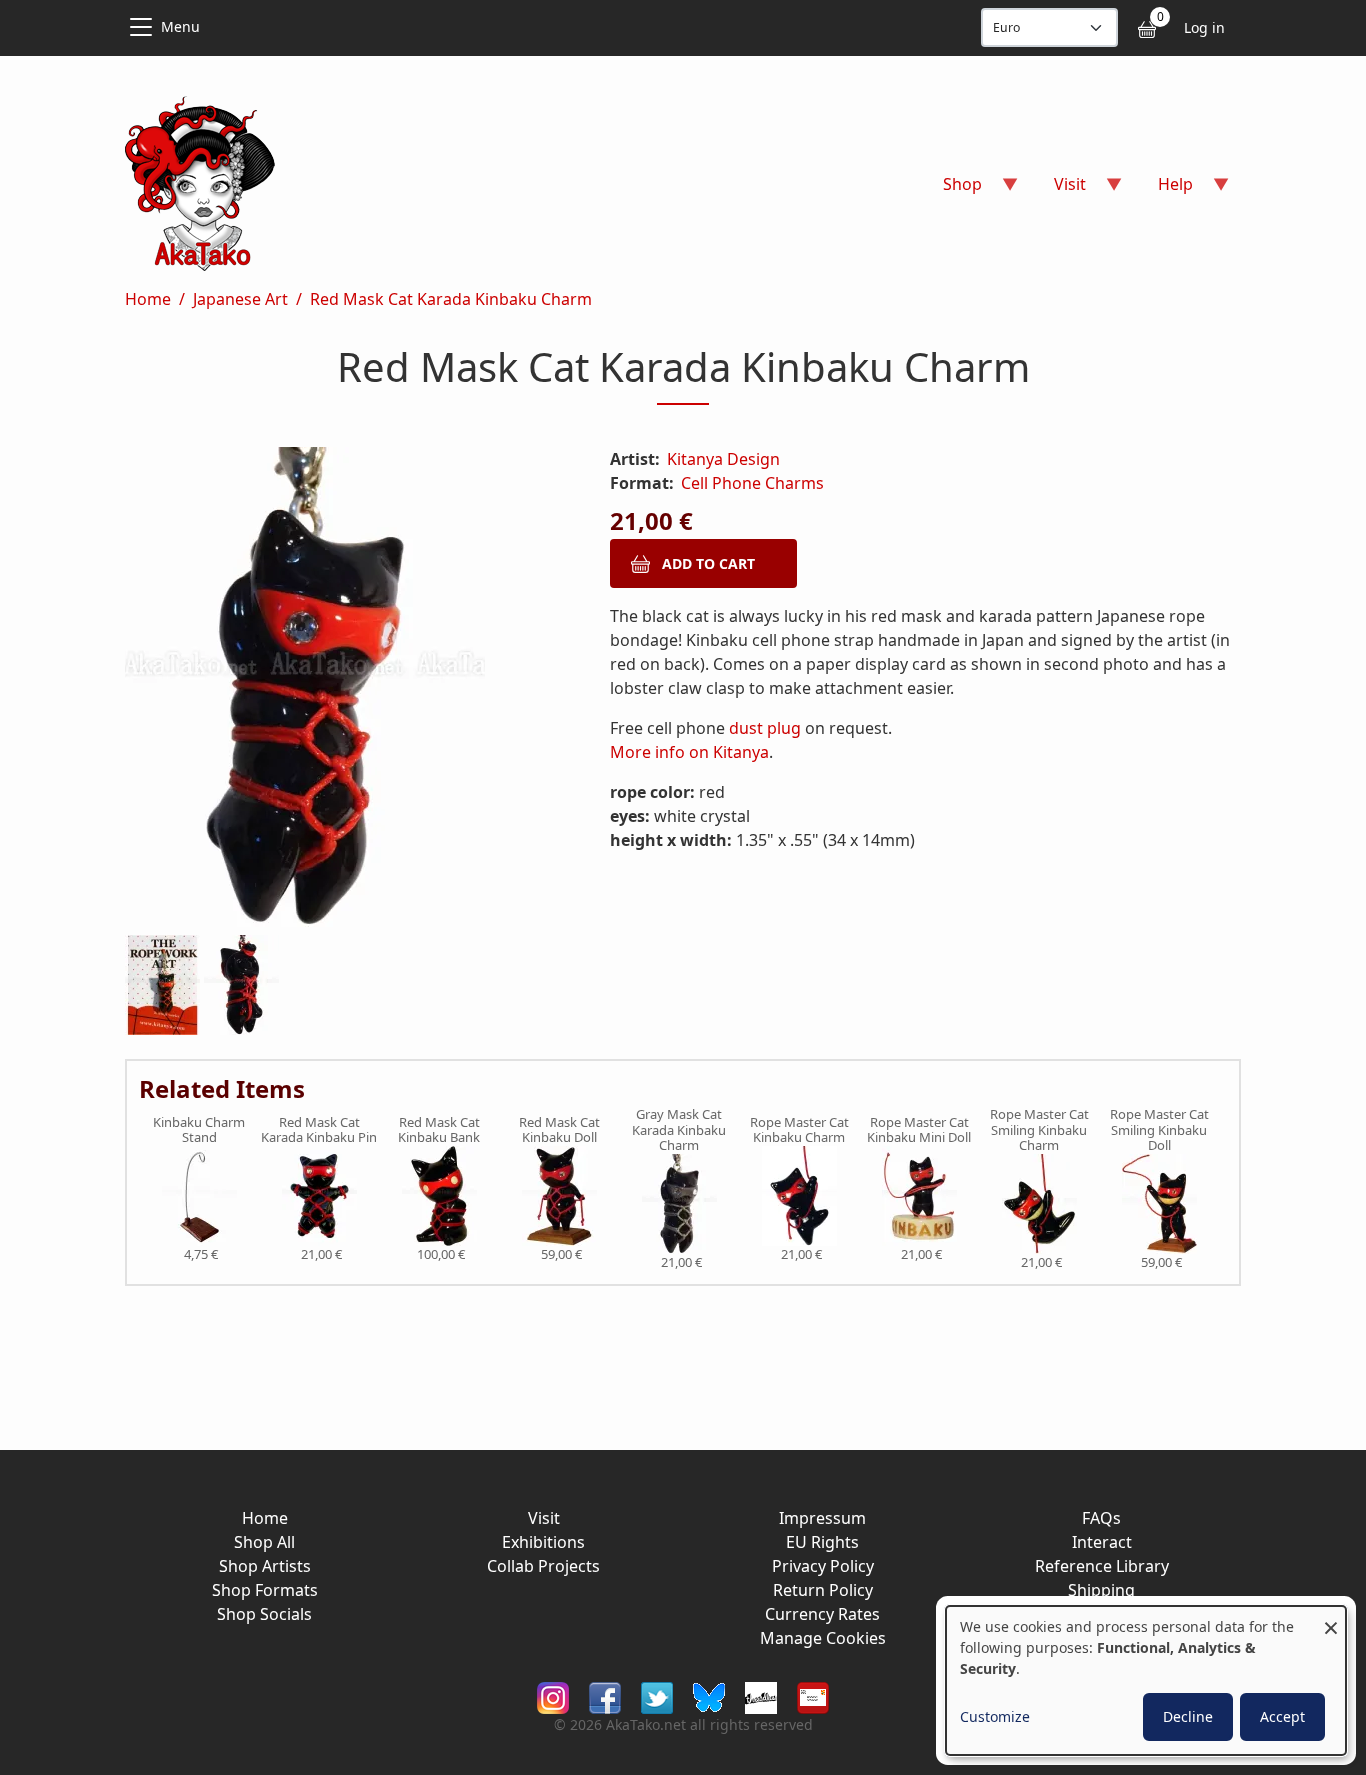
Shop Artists (265, 1566)
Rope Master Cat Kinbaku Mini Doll (919, 1130)
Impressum (822, 1518)
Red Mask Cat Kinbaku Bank (439, 1130)
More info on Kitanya (689, 752)
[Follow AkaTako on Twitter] (657, 1696)
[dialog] (1146, 1680)
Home (148, 299)
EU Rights (822, 1542)
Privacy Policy (823, 1566)
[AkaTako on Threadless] (761, 1696)
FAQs (1101, 1518)
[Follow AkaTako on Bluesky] (709, 1696)
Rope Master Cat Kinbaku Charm (799, 1130)
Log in (1204, 27)
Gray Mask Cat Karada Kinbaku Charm (679, 1130)
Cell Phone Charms (752, 483)
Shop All (264, 1542)
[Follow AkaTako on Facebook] (605, 1696)
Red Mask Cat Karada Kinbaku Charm (451, 299)
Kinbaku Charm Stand (199, 1130)
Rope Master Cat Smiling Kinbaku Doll (1159, 1130)
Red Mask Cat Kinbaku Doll (559, 1130)
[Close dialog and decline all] (1331, 1618)
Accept (1282, 1716)
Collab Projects (543, 1566)
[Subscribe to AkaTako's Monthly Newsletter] (813, 1696)
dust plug (765, 728)
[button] (343, 691)
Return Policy (823, 1590)
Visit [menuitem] (1058, 190)
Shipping (1101, 1590)
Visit (544, 1518)
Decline (1188, 1716)
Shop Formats (265, 1590)
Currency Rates (822, 1614)
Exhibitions (543, 1542)
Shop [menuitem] (950, 190)
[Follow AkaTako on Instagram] (553, 1696)
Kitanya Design (723, 459)
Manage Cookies (823, 1638)
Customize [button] (995, 1716)
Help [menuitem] (1163, 190)
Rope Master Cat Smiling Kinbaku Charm (1039, 1130)
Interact (1102, 1542)
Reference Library (1102, 1566)
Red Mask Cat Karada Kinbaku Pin (319, 1130)
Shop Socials (264, 1614)
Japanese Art (240, 299)
